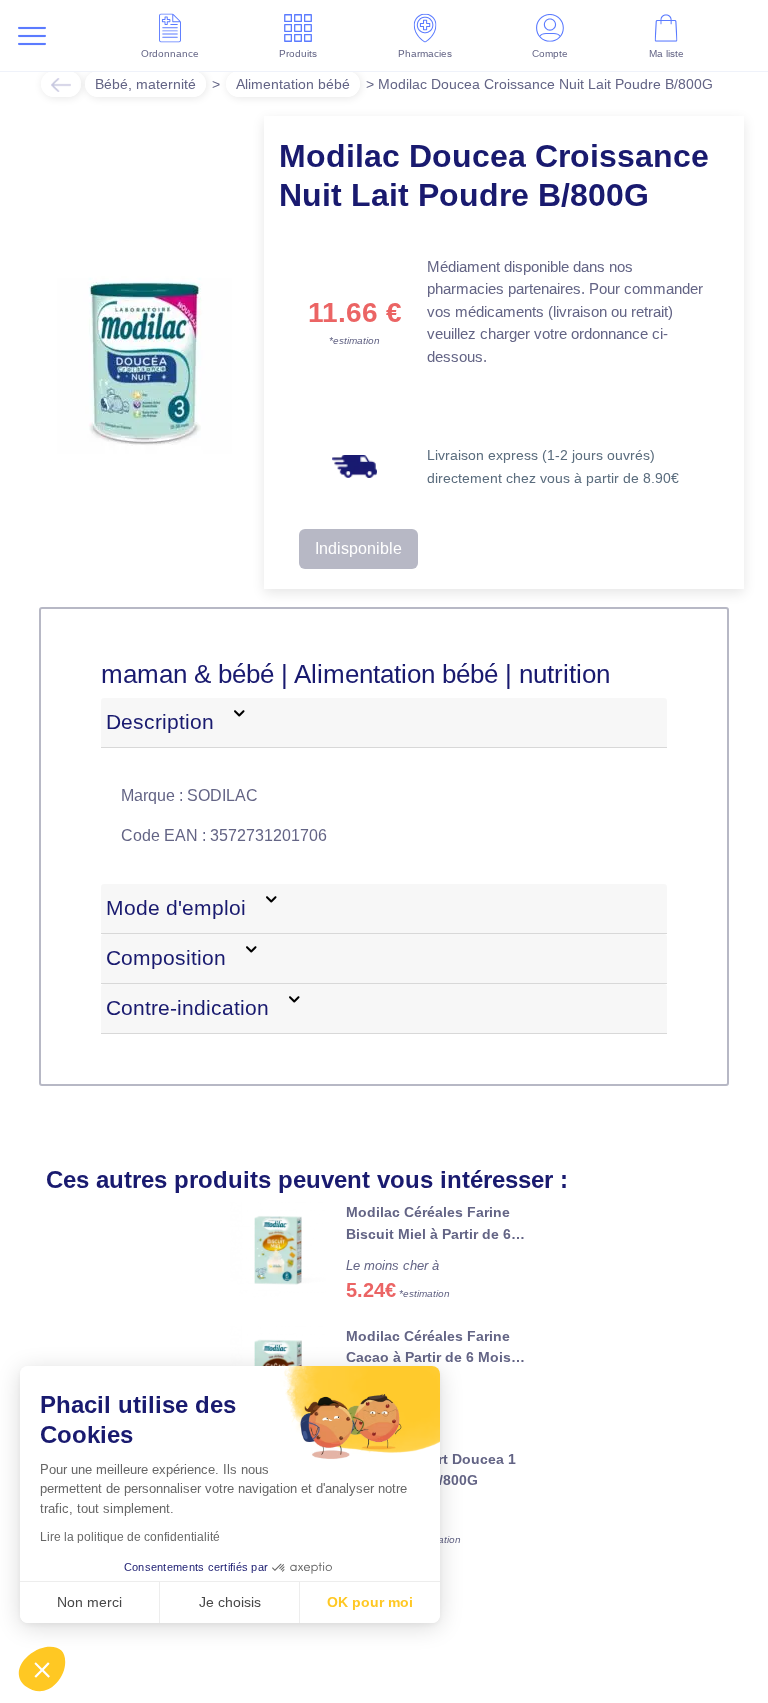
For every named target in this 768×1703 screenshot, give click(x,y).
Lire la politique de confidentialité (130, 1537)
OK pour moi (370, 1602)
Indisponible (358, 548)
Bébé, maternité (145, 84)
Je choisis (230, 1602)
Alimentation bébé (293, 84)
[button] (42, 1669)
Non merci (89, 1602)
